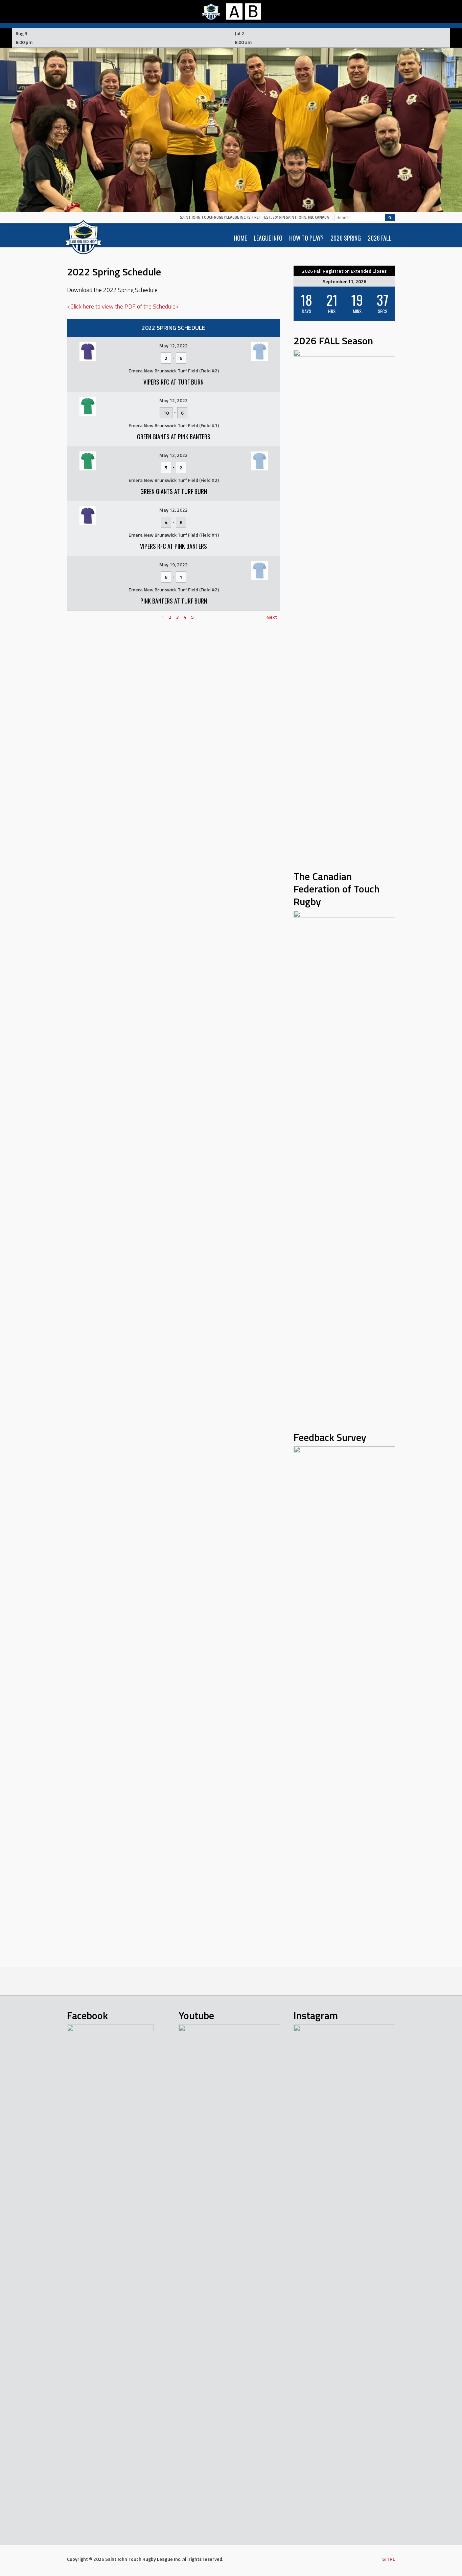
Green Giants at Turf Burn (174, 491)
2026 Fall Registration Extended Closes (344, 271)
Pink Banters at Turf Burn (174, 601)
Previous (79, 617)
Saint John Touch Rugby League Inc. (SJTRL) (220, 217)
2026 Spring (346, 238)
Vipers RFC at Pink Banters (174, 546)
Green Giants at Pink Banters (174, 437)
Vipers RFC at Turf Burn (174, 382)
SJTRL (389, 2559)
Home (240, 238)
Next (272, 617)
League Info (268, 238)
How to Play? (306, 238)
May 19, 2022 (174, 565)
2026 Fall (380, 238)
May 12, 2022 (174, 346)
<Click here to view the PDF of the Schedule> (123, 306)
